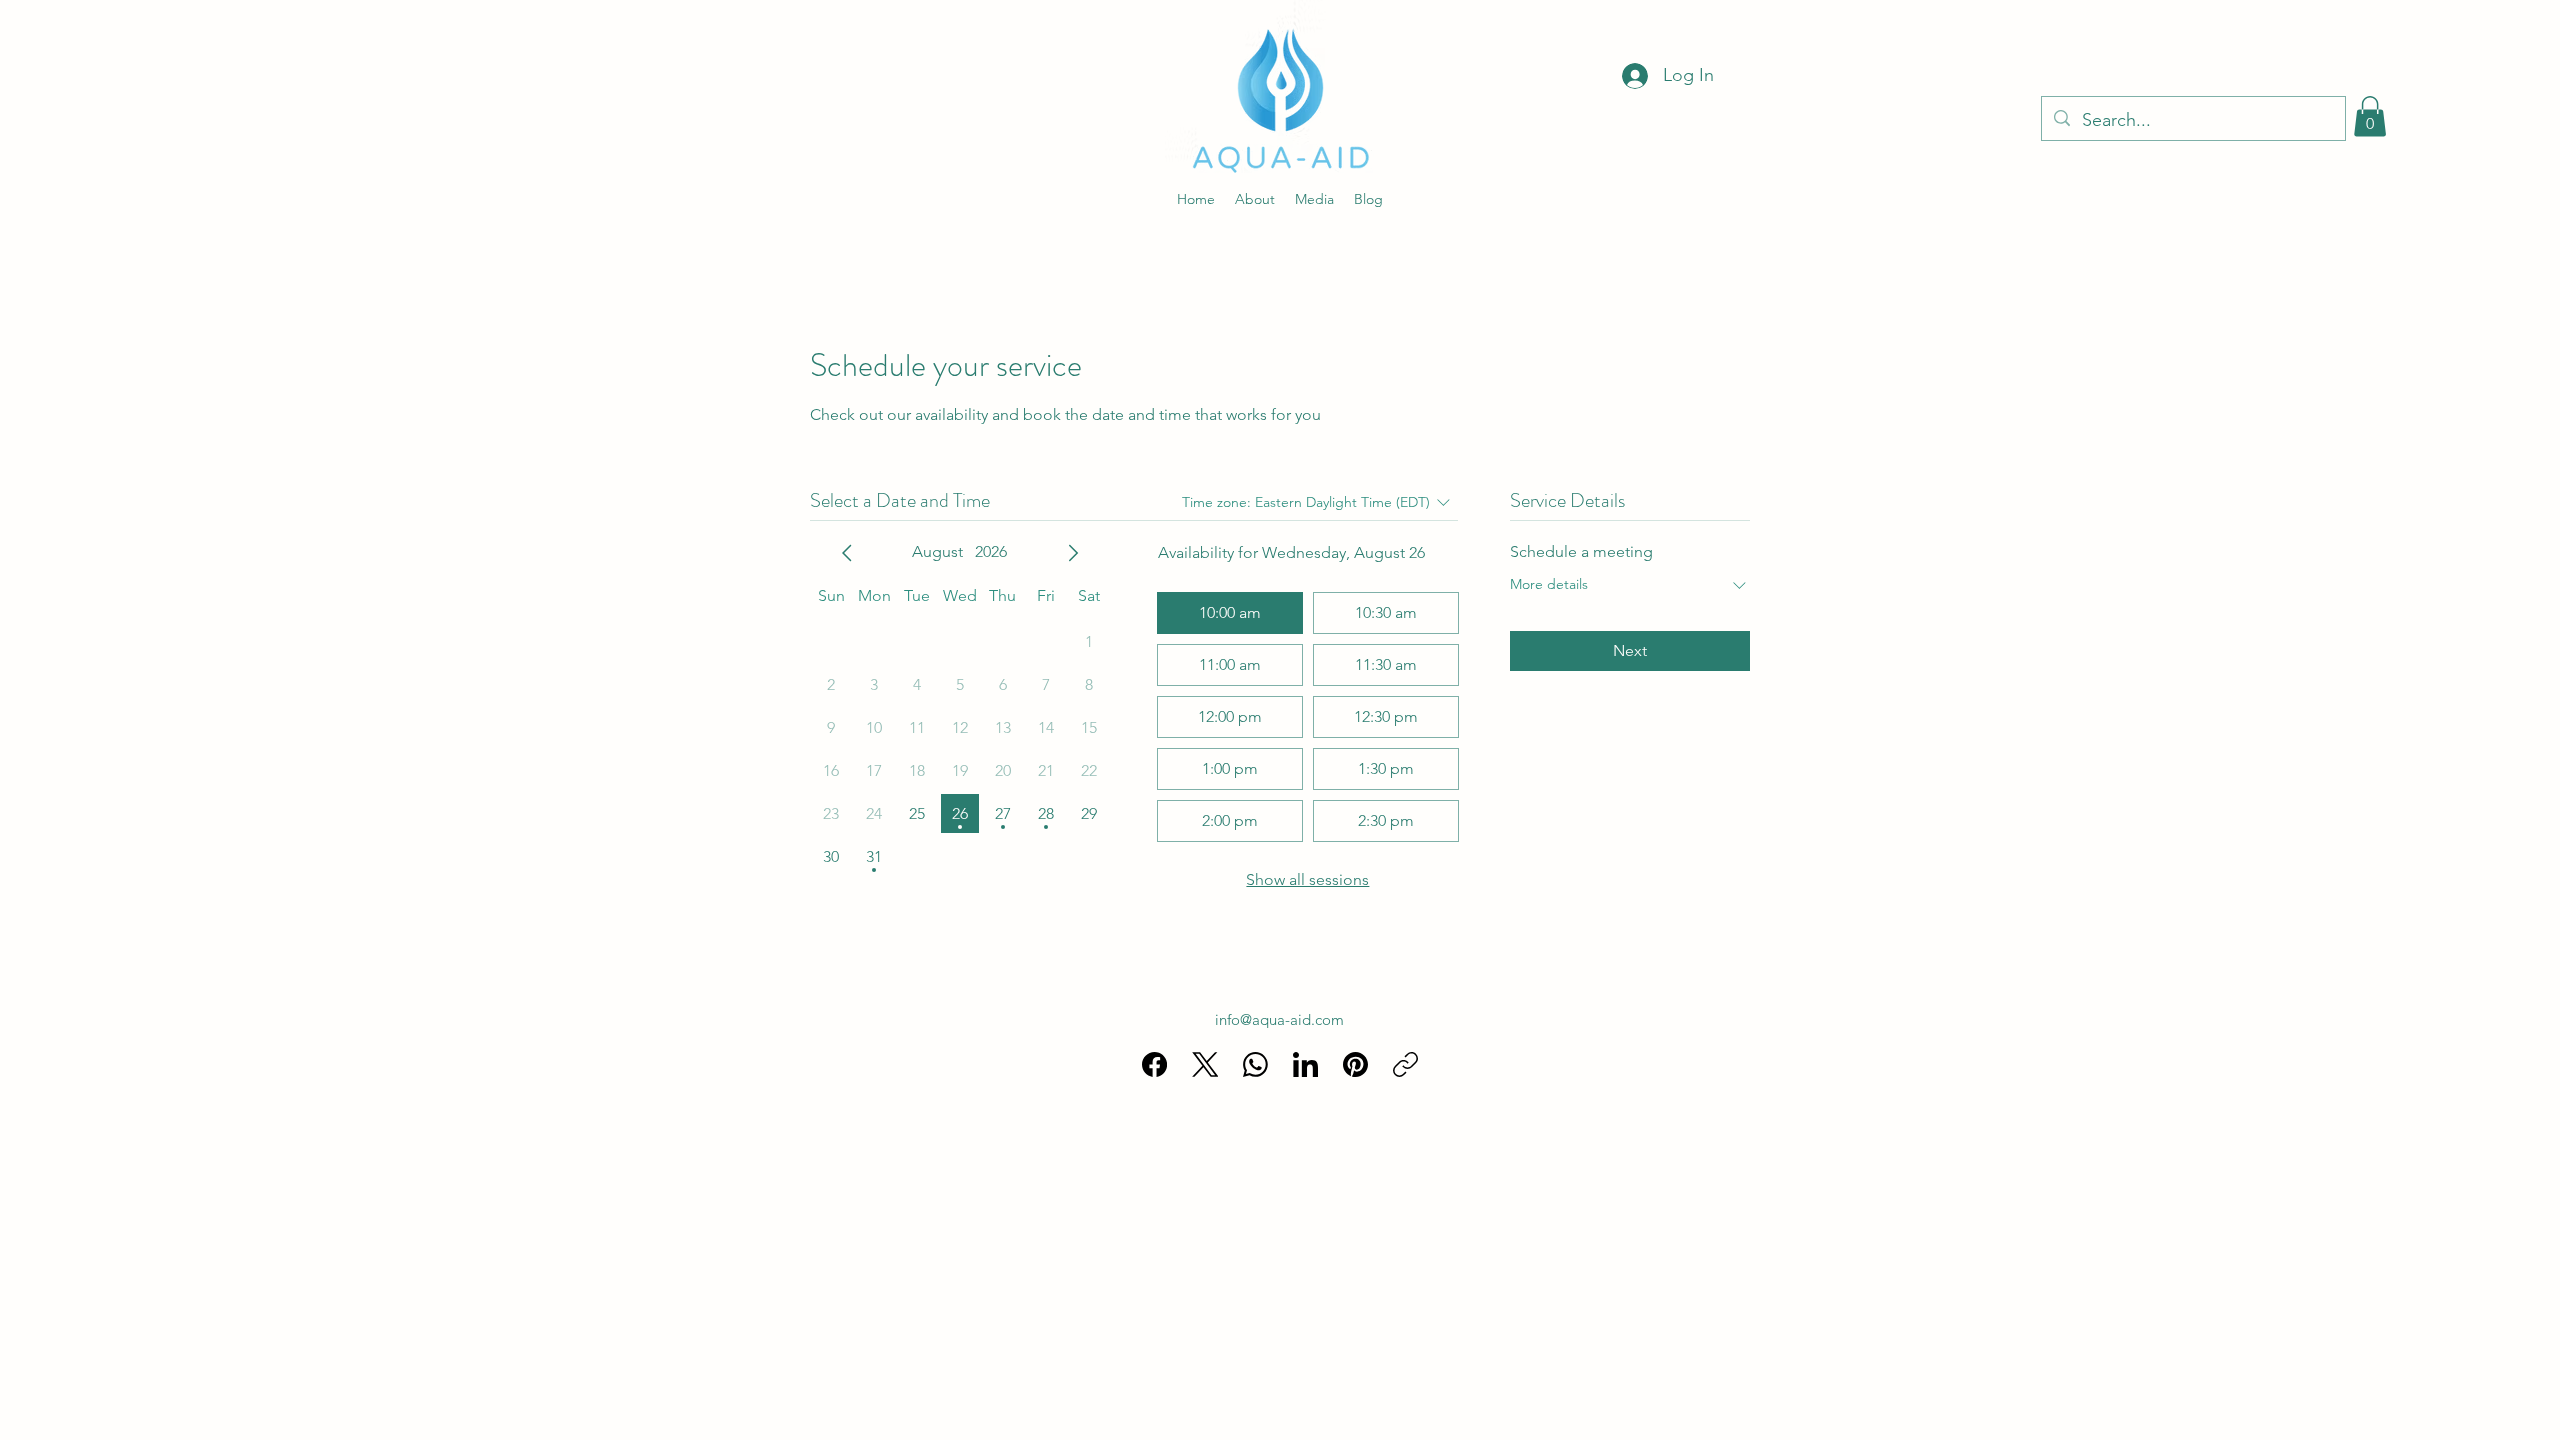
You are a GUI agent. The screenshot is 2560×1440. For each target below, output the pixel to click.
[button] (2370, 116)
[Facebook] (1154, 1064)
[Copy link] (1405, 1064)
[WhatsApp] (1255, 1064)
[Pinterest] (1355, 1064)
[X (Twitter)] (1205, 1064)
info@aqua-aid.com (1279, 1019)
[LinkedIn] (1305, 1064)
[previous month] (847, 553)
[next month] (1073, 553)
